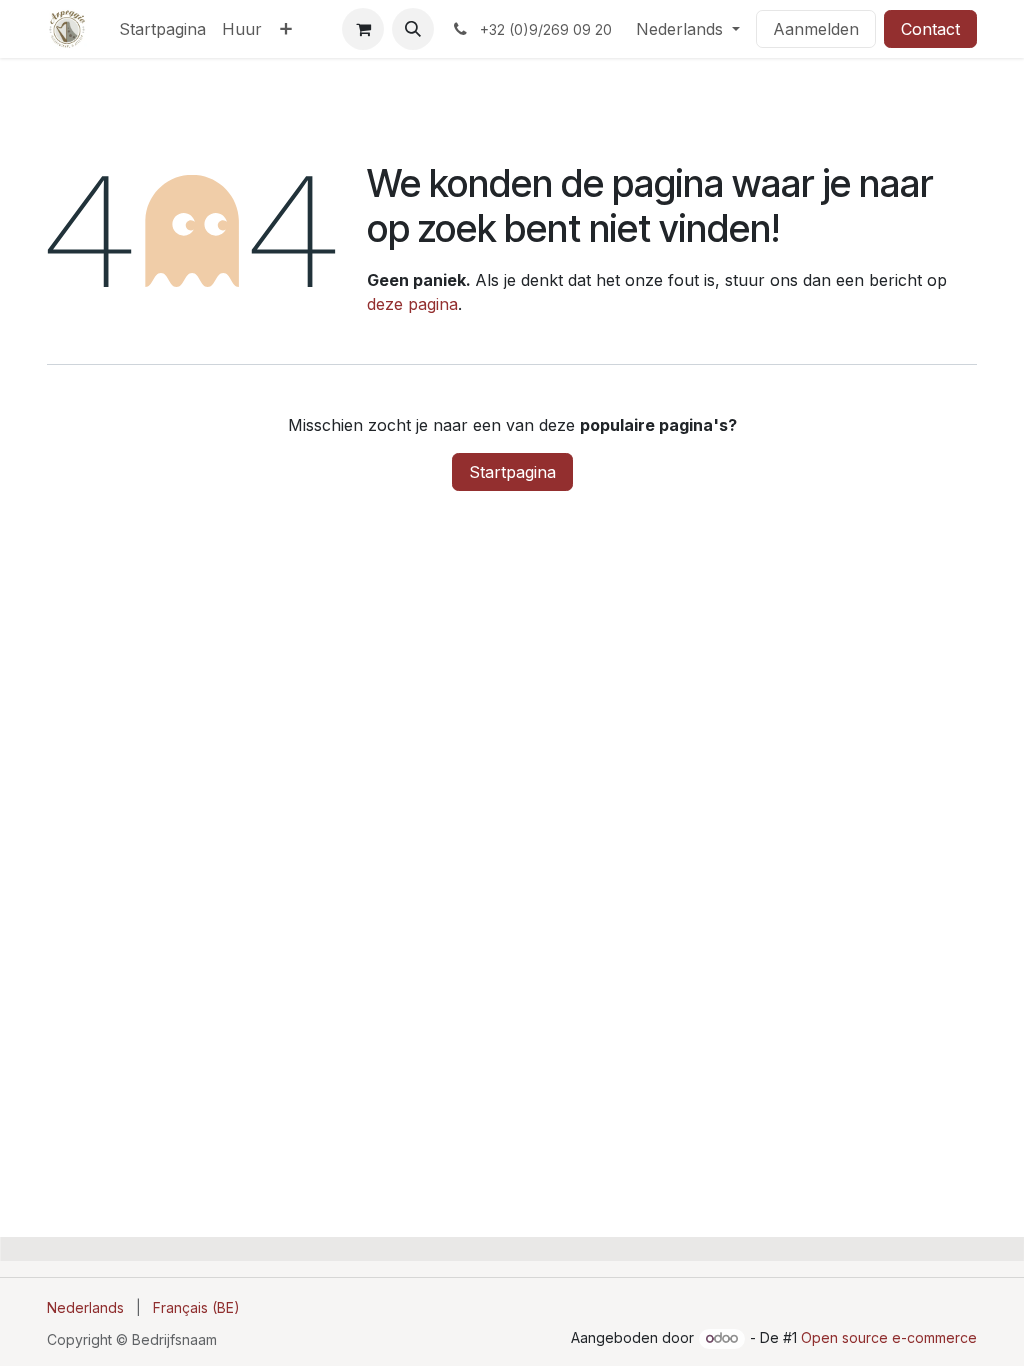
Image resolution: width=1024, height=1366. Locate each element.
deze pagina (412, 304)
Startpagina (512, 472)
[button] (413, 29)
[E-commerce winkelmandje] (363, 29)
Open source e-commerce (889, 1337)
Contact (930, 29)
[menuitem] (162, 29)
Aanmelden (816, 29)
